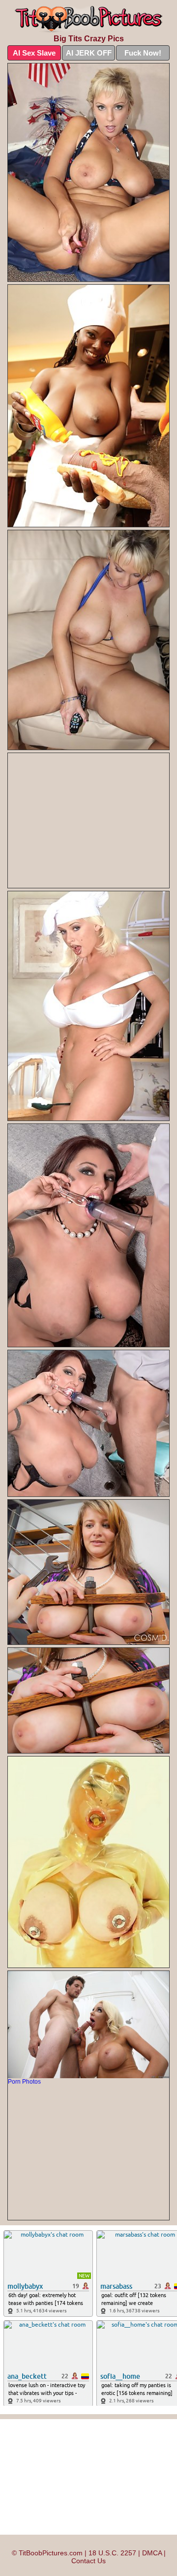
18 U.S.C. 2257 (112, 2553)
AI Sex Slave (34, 53)
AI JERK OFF (89, 53)
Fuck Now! (143, 53)
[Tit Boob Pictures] (88, 19)
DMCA (152, 2553)
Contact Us (88, 2561)
